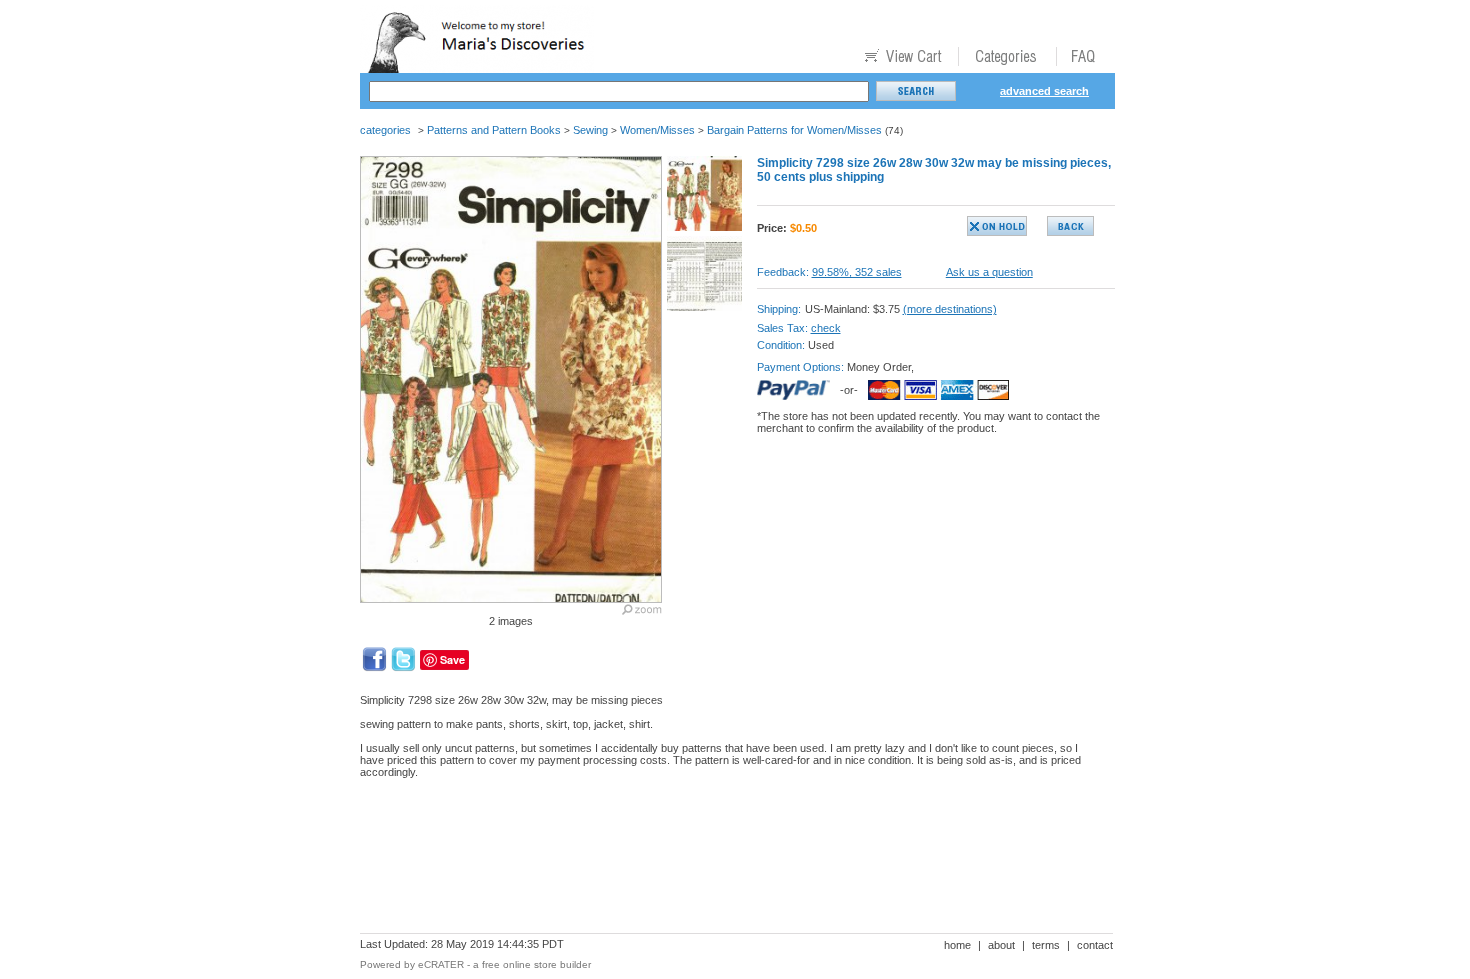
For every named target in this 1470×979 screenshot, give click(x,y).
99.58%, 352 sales (857, 272)
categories (385, 130)
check (826, 328)
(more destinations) (950, 309)
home (957, 945)
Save (452, 659)
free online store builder (536, 964)
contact (1095, 945)
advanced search (1044, 91)
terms (1046, 945)
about (1001, 945)
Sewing (590, 130)
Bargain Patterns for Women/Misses (794, 130)
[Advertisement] (724, 863)
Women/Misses (657, 130)
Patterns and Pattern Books (494, 130)
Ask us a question (989, 272)
